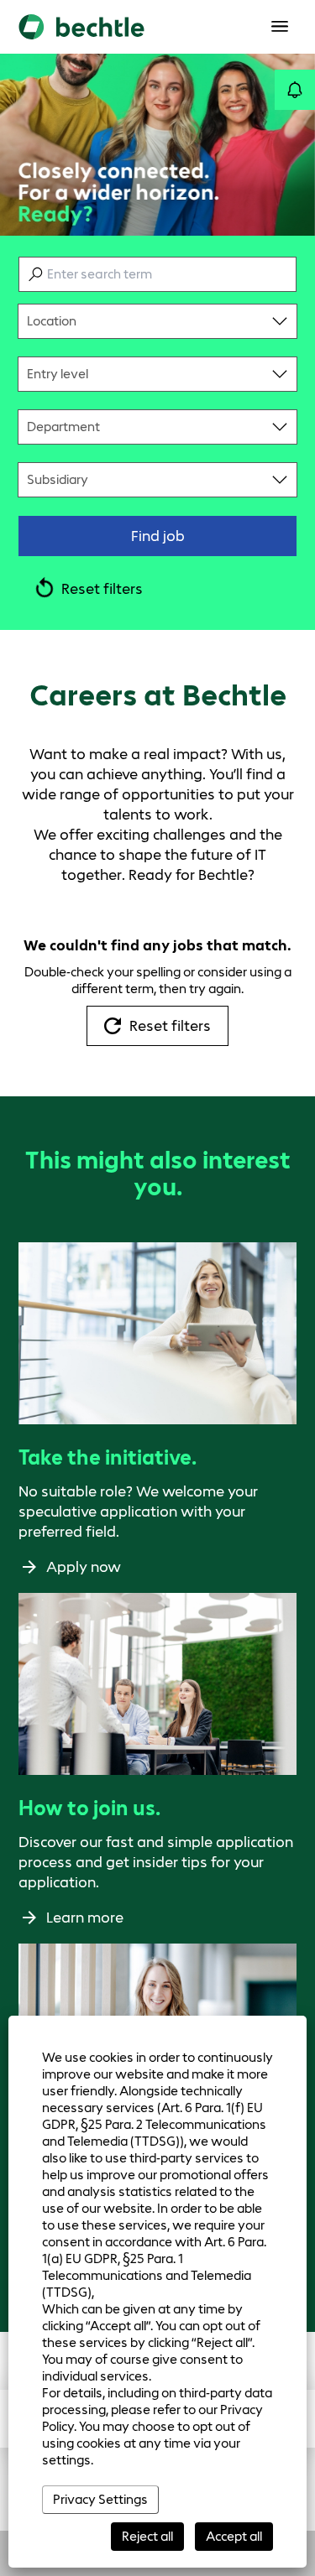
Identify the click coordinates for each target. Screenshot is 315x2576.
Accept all (234, 2536)
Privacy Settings (100, 2499)
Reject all (147, 2536)
